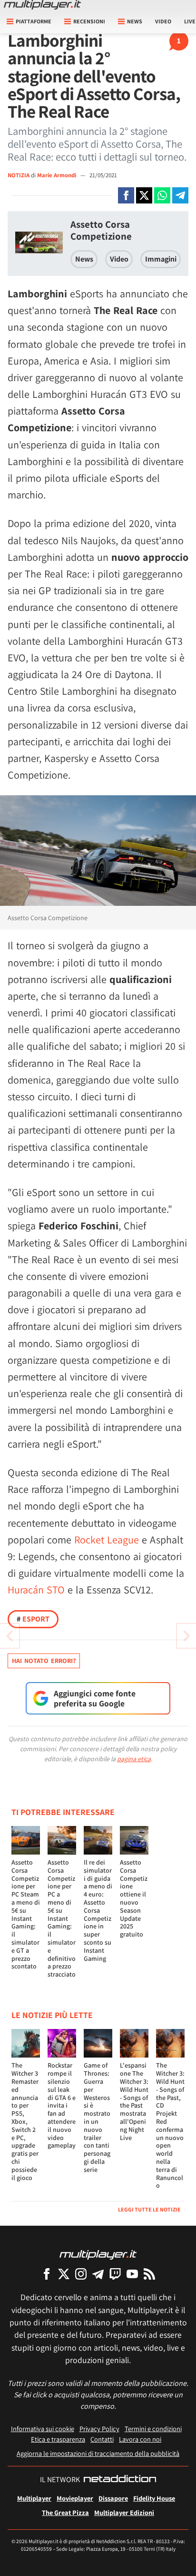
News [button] (135, 21)
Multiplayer (34, 2498)
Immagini (161, 259)
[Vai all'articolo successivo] (10, 1636)
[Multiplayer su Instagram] (81, 2274)
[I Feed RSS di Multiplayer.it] (149, 2274)
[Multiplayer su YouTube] (132, 2274)
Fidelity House (154, 2498)
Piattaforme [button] (34, 21)
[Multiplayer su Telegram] (98, 2274)
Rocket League (107, 1540)
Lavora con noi (140, 2439)
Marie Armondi (57, 175)
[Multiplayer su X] (64, 2274)
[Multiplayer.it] (42, 5)
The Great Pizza (65, 2512)
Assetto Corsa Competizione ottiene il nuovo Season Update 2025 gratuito (134, 1898)
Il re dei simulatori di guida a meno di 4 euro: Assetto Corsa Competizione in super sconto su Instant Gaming (98, 1910)
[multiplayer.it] (98, 2254)
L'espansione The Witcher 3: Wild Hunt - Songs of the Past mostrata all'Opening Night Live (134, 2101)
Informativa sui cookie (43, 2429)
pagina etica (134, 1759)
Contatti (102, 2439)
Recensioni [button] (89, 21)
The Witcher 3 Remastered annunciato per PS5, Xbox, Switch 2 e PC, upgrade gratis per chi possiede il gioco (25, 2121)
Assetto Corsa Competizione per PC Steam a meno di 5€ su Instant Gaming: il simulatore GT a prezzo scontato (26, 1914)
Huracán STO (36, 1590)
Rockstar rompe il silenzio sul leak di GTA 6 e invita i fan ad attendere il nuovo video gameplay (62, 2105)
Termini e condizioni (153, 2429)
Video (163, 21)
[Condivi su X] (144, 195)
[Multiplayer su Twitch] (115, 2274)
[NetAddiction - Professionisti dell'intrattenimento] (120, 2480)
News (84, 259)
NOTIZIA (19, 175)
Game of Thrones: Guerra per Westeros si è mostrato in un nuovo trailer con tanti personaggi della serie (97, 2117)
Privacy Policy (99, 2429)
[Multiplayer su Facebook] (47, 2274)
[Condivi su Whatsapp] (162, 195)
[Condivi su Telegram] (180, 195)
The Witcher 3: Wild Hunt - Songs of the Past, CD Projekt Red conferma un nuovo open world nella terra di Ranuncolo (170, 2125)
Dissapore (113, 2498)
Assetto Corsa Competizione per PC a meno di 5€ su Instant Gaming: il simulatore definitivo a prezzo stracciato (62, 1918)
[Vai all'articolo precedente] (186, 1636)
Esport (33, 1619)
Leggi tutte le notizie (149, 2209)
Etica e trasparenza (58, 2439)
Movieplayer (75, 2498)
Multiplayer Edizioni (124, 2512)
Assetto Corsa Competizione (101, 230)
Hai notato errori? (44, 1661)
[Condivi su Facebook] (126, 195)
